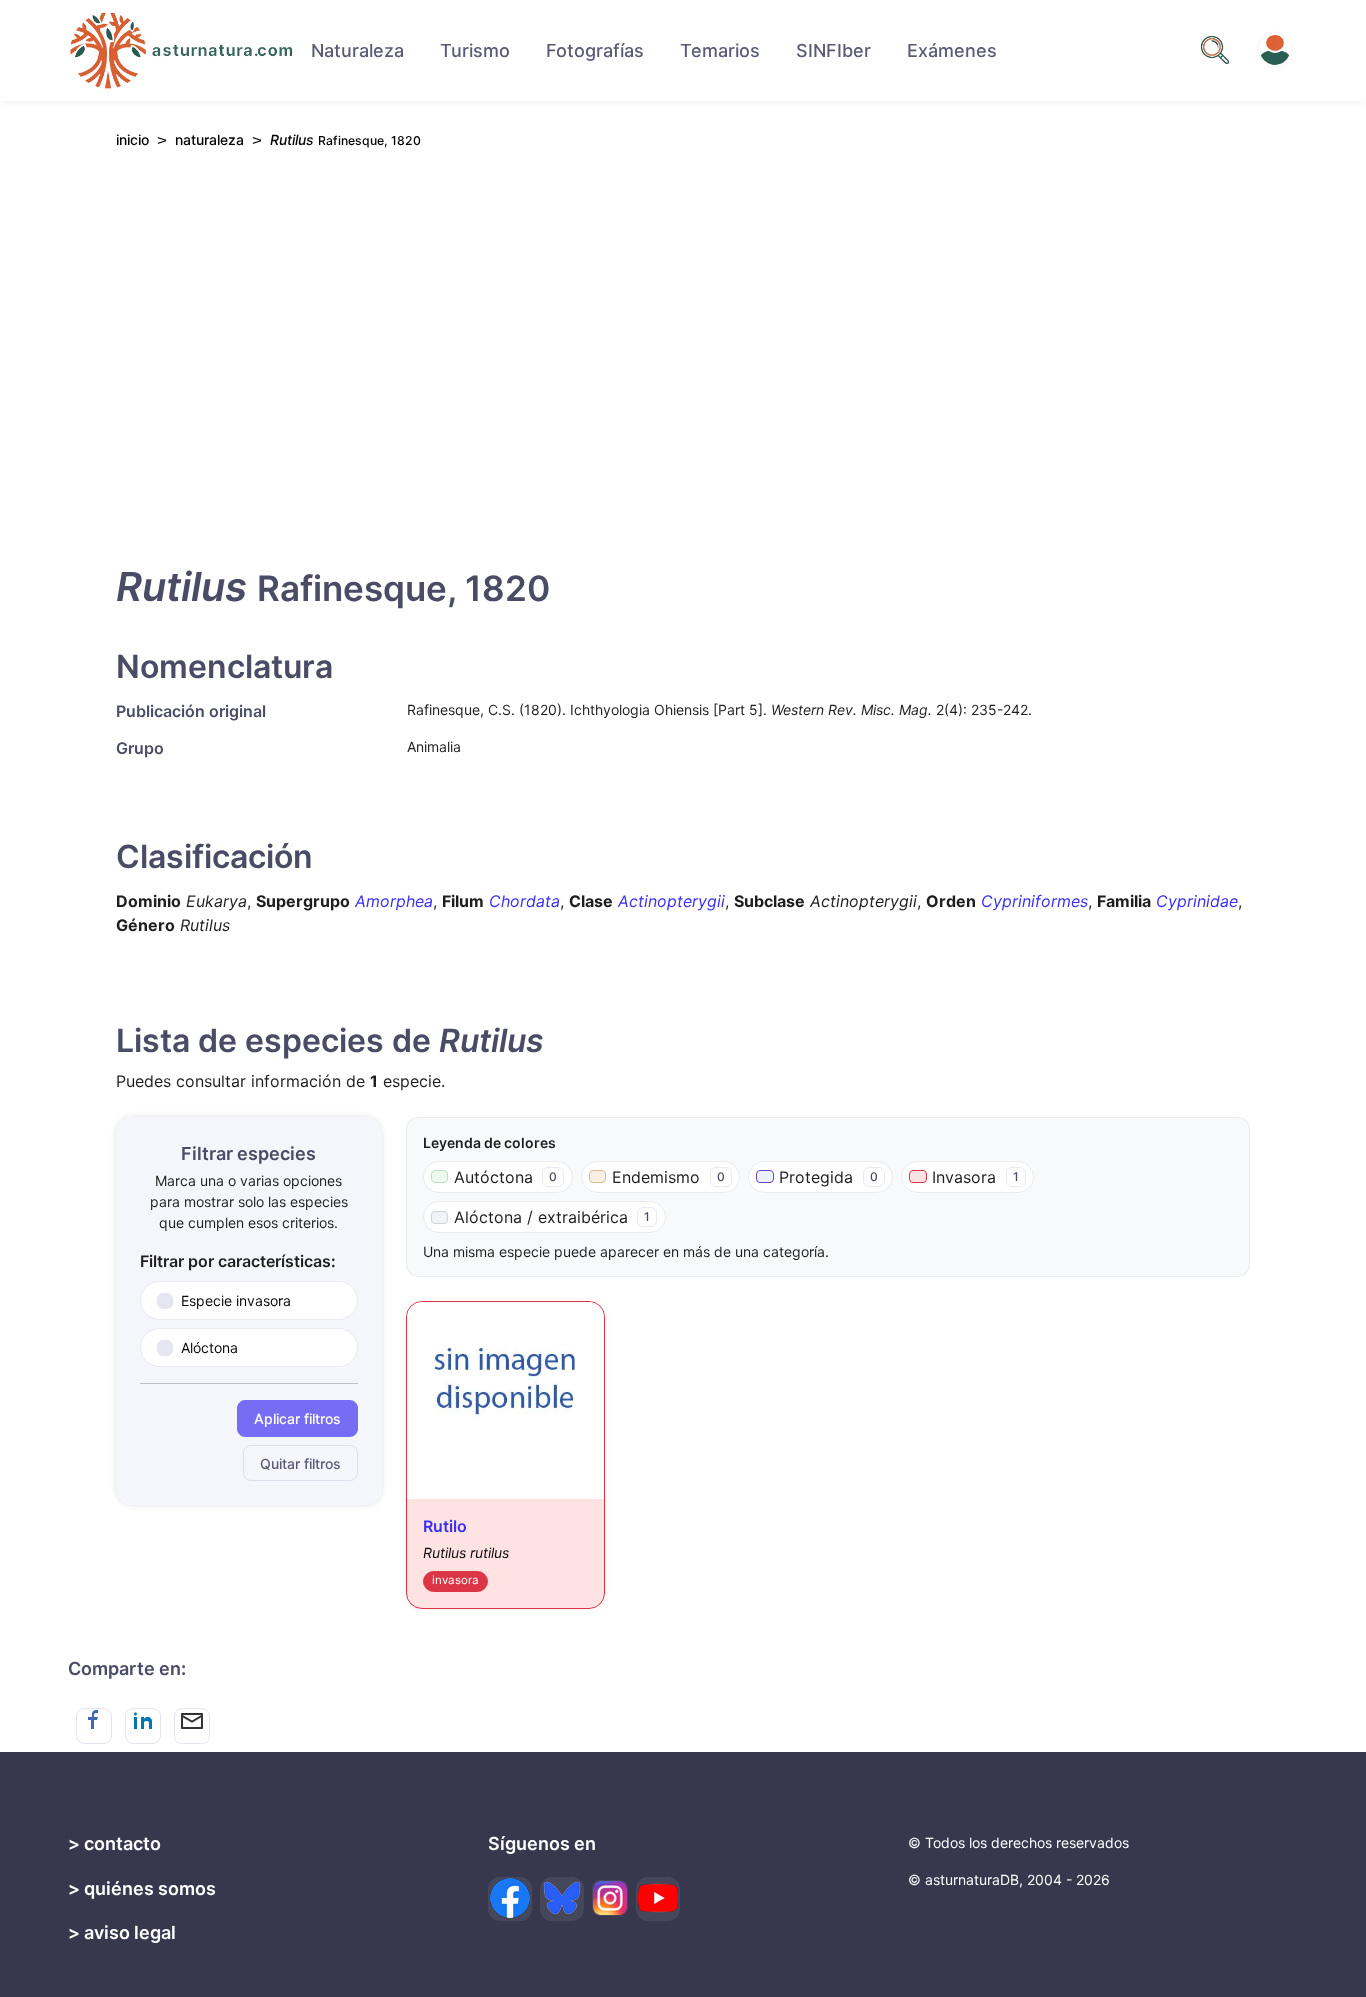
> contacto (114, 1843)
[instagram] (610, 1898)
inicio (132, 139)
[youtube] (658, 1899)
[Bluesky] (562, 1899)
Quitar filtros (300, 1463)
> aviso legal (122, 1932)
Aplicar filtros (297, 1418)
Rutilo (445, 1526)
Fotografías (595, 50)
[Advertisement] (683, 351)
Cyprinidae (1197, 901)
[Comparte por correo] (192, 1726)
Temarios (720, 50)
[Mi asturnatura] (1275, 50)
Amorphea (394, 901)
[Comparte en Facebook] (94, 1726)
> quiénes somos (142, 1888)
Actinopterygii (671, 901)
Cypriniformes (1034, 901)
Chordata (524, 901)
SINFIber (833, 50)
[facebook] (510, 1899)
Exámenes (952, 50)
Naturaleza (357, 50)
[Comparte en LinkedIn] (143, 1726)
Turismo (475, 50)
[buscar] (1215, 50)
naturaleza (209, 139)
